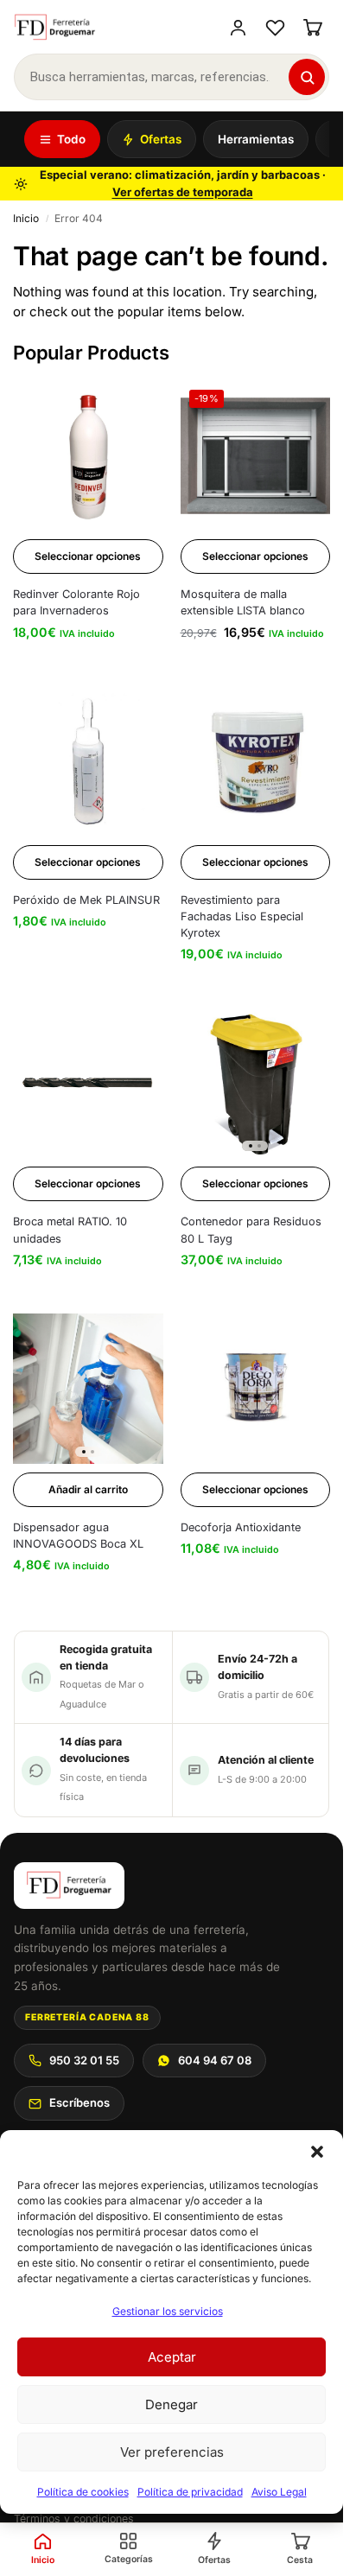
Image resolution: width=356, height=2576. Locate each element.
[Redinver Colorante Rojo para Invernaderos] (88, 456)
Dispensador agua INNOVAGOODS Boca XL (78, 1536)
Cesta (300, 2560)
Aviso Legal (279, 2492)
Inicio (26, 218)
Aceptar (172, 2357)
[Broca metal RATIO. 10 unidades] (88, 1084)
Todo (71, 139)
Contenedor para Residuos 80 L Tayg (251, 1230)
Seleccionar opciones (88, 556)
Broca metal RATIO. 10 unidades (70, 1230)
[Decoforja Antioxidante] (256, 1389)
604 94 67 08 (215, 2060)
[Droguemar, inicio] (55, 28)
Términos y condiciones (74, 2519)
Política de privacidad (190, 2492)
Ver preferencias (172, 2452)
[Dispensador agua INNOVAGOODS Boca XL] (88, 1389)
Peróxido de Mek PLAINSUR (86, 900)
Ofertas (161, 139)
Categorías (129, 2559)
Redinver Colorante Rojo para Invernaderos (76, 602)
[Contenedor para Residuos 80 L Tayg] (256, 1084)
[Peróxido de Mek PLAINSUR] (88, 761)
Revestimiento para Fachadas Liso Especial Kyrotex (242, 916)
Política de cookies (83, 2492)
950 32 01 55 (84, 2060)
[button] (317, 2152)
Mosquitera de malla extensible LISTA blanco (243, 602)
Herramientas (256, 139)
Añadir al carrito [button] (88, 1489)
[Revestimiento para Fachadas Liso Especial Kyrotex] (256, 761)
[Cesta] (312, 27)
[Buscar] (307, 77)
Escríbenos (79, 2102)
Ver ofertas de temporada (183, 192)
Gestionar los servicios (168, 2311)
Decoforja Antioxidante (241, 1527)
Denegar (172, 2404)
